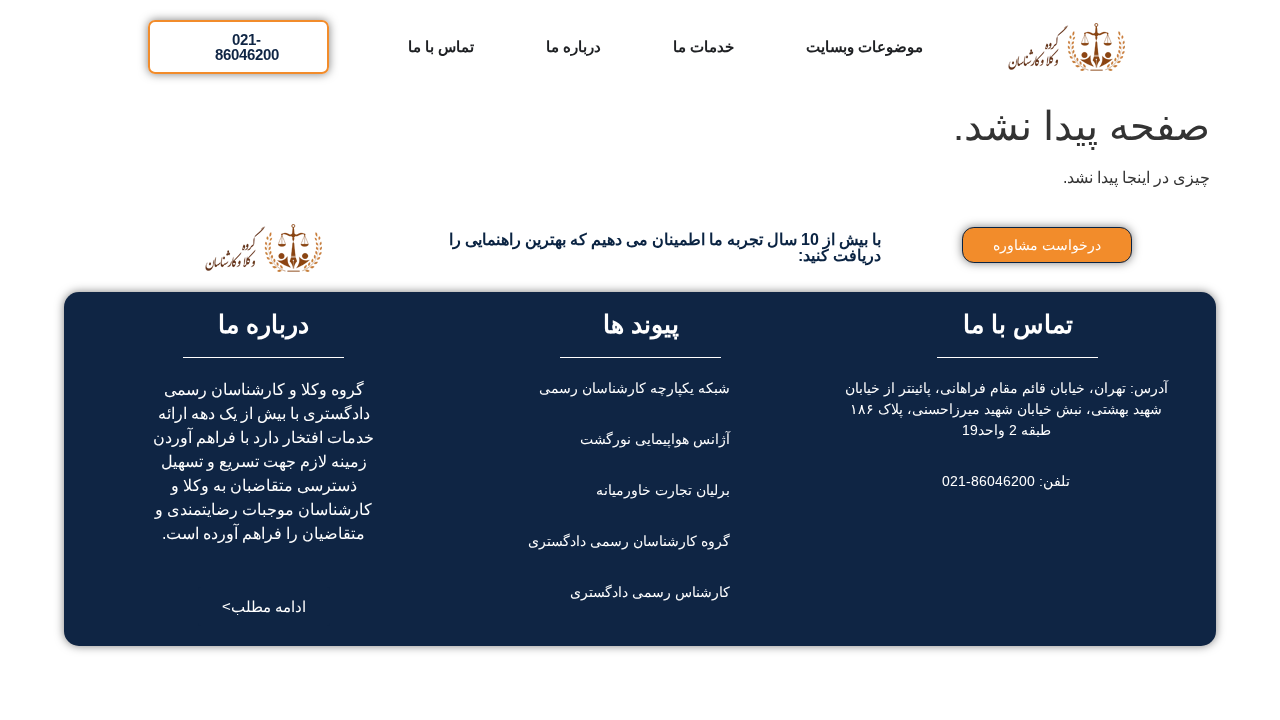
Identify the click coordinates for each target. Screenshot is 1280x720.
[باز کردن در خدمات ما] (660, 47)
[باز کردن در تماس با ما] (395, 47)
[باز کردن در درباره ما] (533, 47)
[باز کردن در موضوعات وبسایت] (793, 47)
